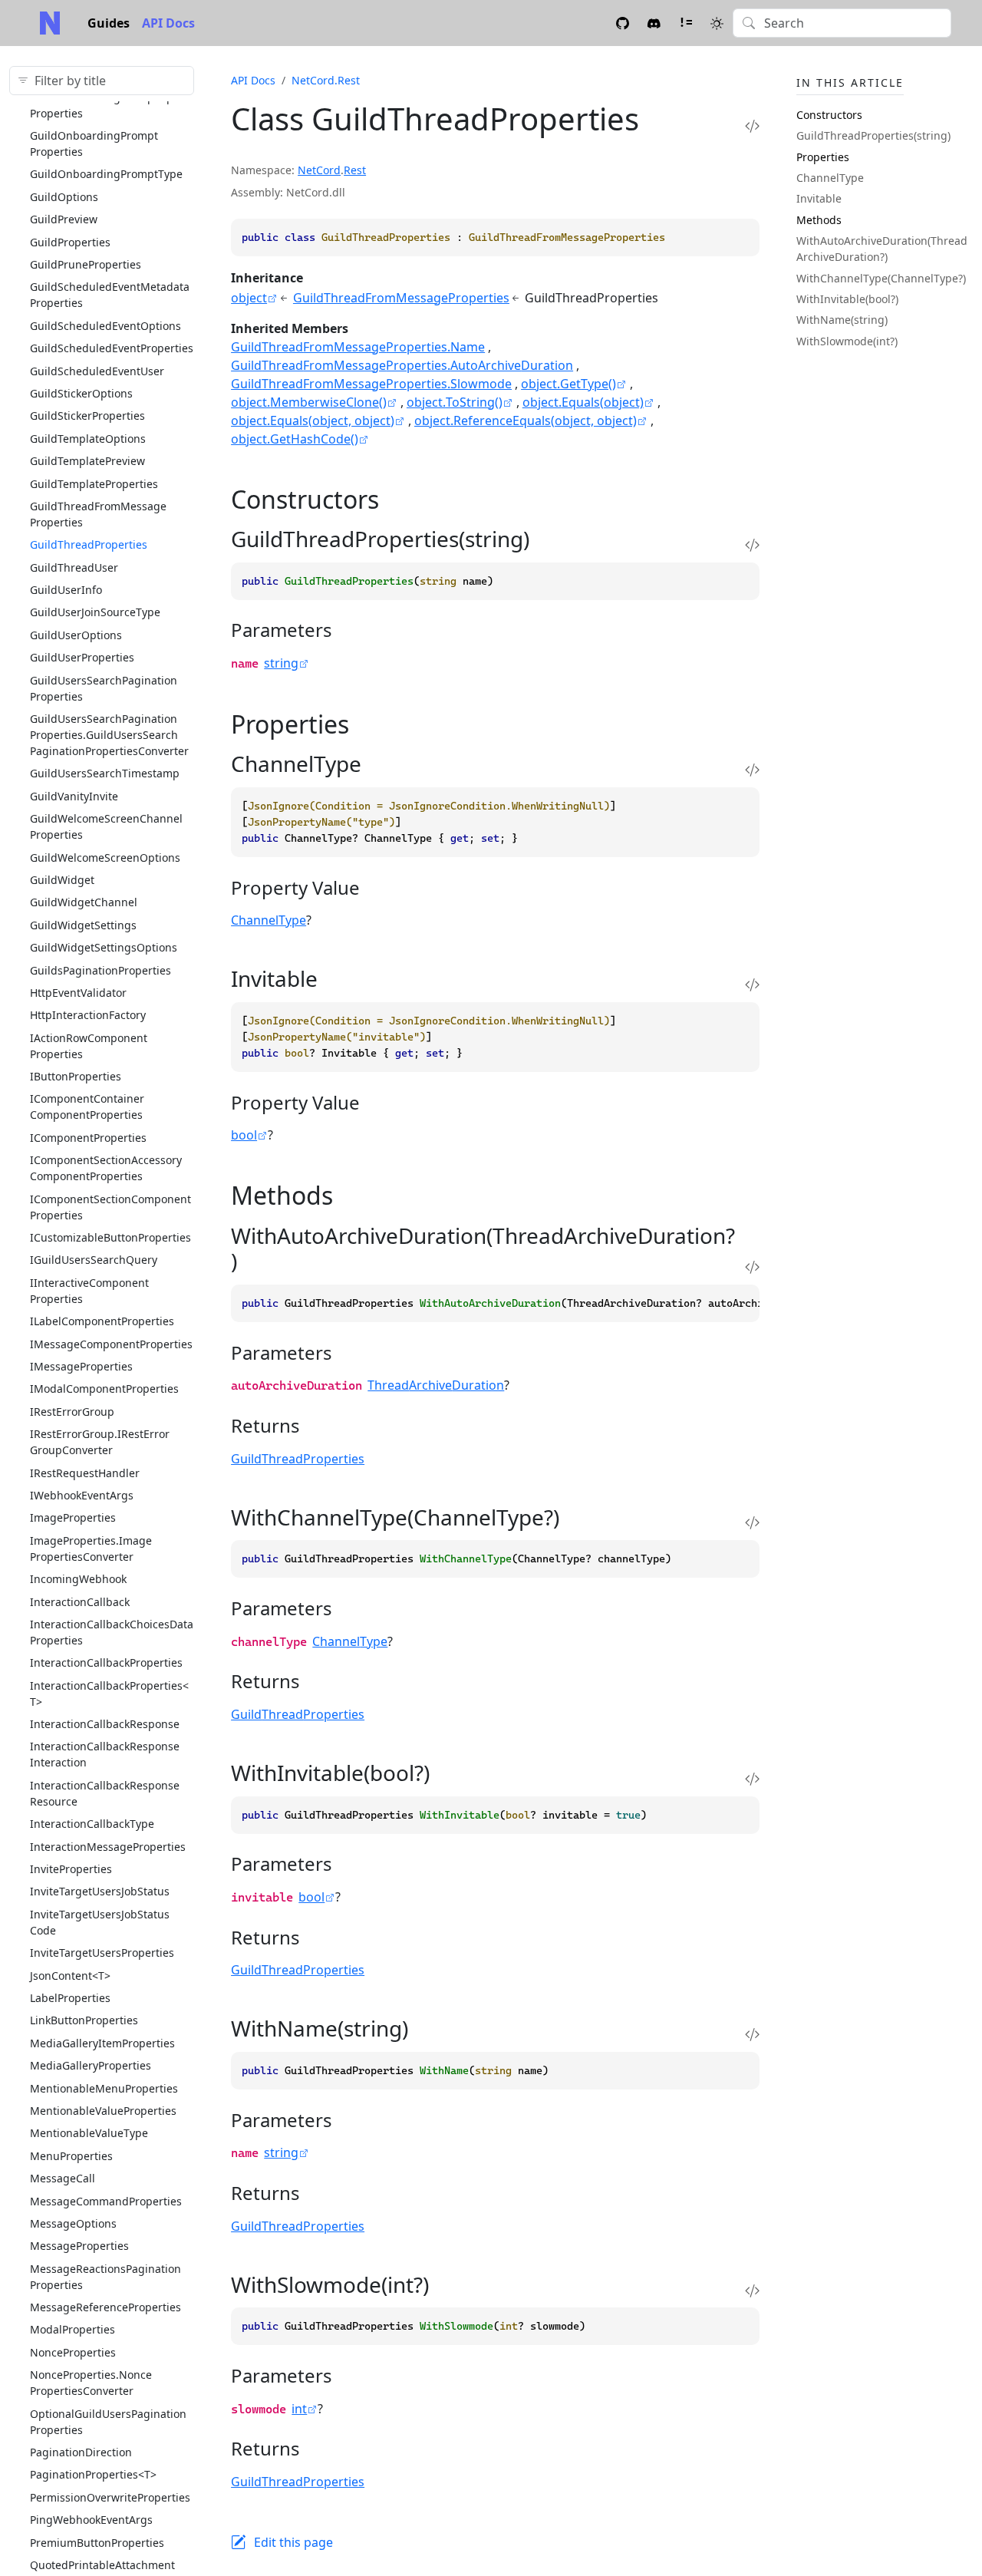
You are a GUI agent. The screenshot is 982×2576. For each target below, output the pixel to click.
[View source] (752, 125)
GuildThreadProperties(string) (873, 135)
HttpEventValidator (78, 993)
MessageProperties (79, 2246)
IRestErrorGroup (72, 1412)
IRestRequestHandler (85, 1473)
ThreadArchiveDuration (436, 1385)
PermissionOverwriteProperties (110, 2497)
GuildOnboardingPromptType (106, 174)
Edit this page (293, 2542)
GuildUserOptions (76, 635)
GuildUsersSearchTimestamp (105, 773)
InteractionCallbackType (92, 1824)
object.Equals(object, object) (313, 421)
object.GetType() (568, 384)
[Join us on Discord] (654, 23)
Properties (823, 157)
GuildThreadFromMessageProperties (401, 298)
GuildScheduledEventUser (97, 371)
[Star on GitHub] (623, 23)
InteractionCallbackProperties (106, 1662)
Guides (109, 23)
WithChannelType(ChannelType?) (881, 278)
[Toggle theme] (717, 23)
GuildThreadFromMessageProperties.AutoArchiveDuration (402, 365)
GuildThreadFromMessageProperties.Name (358, 347)
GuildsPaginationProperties (101, 970)
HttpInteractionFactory (88, 1015)
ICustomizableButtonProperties (110, 1237)
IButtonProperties (76, 1076)
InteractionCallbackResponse (105, 1724)
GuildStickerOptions (81, 393)
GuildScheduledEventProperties (112, 348)
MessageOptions (73, 2223)
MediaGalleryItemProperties (102, 2043)
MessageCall (63, 2178)
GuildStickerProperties (87, 416)
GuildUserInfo (66, 590)
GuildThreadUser (74, 567)
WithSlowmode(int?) (847, 341)
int (299, 2409)
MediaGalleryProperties (91, 2065)
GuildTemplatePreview (87, 461)
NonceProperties (73, 2352)
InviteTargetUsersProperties (102, 1953)
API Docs (168, 23)
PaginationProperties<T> (93, 2474)
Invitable (819, 198)
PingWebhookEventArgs (91, 2520)
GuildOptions (64, 197)
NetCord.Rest (326, 80)
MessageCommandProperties (106, 2201)
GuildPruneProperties (86, 264)
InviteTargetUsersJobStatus (100, 1891)
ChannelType (269, 920)
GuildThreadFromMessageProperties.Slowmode (371, 384)
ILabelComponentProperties (102, 1321)
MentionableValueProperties (103, 2111)
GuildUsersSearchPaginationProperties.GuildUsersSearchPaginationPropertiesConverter (109, 735)
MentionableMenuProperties (104, 2088)
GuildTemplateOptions (88, 439)
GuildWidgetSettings (83, 925)
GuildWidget (62, 880)
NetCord (319, 170)
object (249, 298)
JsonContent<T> (70, 1976)
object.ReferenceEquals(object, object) (526, 421)
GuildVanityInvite (74, 796)
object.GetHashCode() (295, 439)
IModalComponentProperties (104, 1389)
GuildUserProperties (82, 657)
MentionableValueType (89, 2133)
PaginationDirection (81, 2452)
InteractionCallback (80, 1602)
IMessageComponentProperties (111, 1344)
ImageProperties (73, 1517)
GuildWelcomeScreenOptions (105, 858)
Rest (355, 170)
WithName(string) (842, 320)
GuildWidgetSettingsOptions (104, 947)
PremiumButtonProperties (97, 2543)
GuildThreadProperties (89, 544)
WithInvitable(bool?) (847, 299)
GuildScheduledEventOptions (105, 326)
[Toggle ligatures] (685, 23)
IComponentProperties (88, 1138)
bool (244, 1135)
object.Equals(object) (583, 402)
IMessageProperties (81, 1366)
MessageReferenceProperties (105, 2307)
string (281, 663)
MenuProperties (71, 2156)
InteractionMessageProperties (108, 1847)
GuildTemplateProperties (94, 484)
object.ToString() (455, 402)
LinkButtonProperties (84, 2020)
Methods (819, 220)
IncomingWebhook (78, 1579)
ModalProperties (72, 2329)
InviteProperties (71, 1869)
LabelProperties (70, 1998)
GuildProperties (70, 242)
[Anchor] (396, 499)
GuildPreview (64, 219)
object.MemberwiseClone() (309, 402)
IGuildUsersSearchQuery (94, 1260)
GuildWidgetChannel (84, 902)
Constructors (829, 115)
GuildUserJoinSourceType (95, 612)
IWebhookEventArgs (82, 1495)
